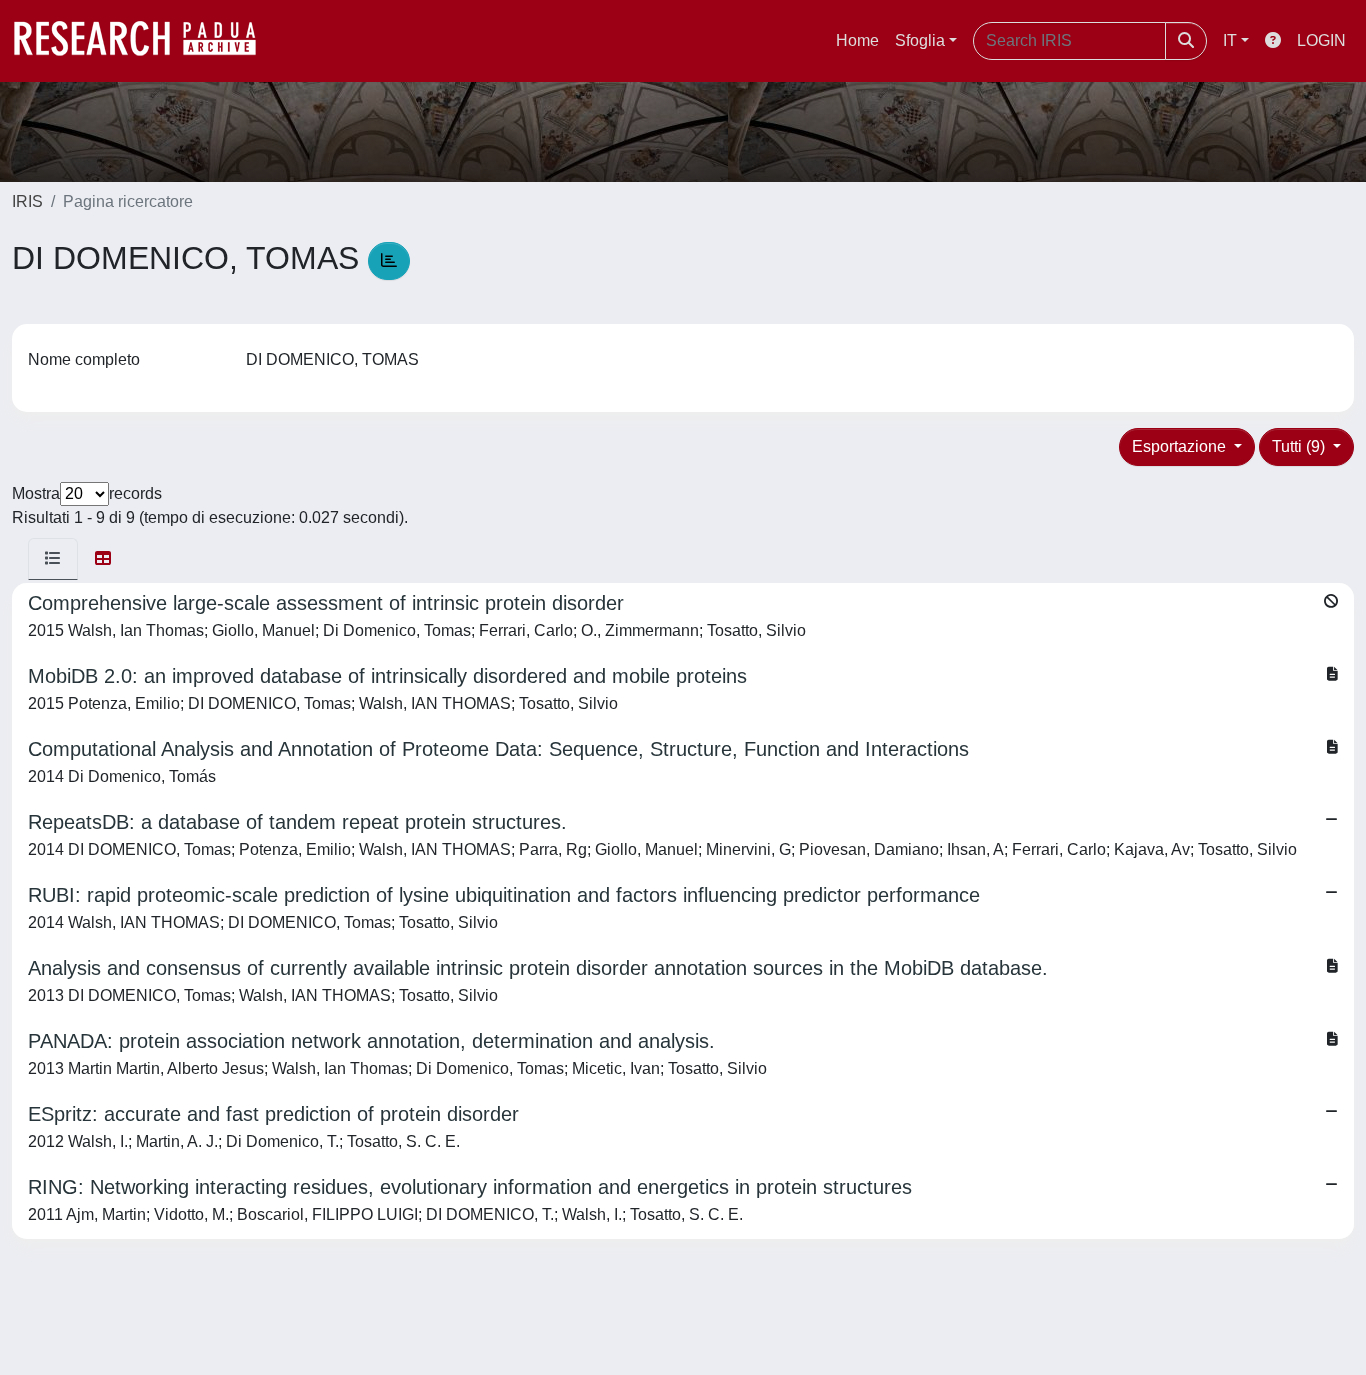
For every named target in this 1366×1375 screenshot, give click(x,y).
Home (857, 40)
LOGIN (1321, 40)
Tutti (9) (1300, 446)
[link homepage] (145, 41)
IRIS (27, 201)
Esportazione (1181, 446)
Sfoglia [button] (920, 40)
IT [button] (1230, 40)
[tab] (53, 559)
